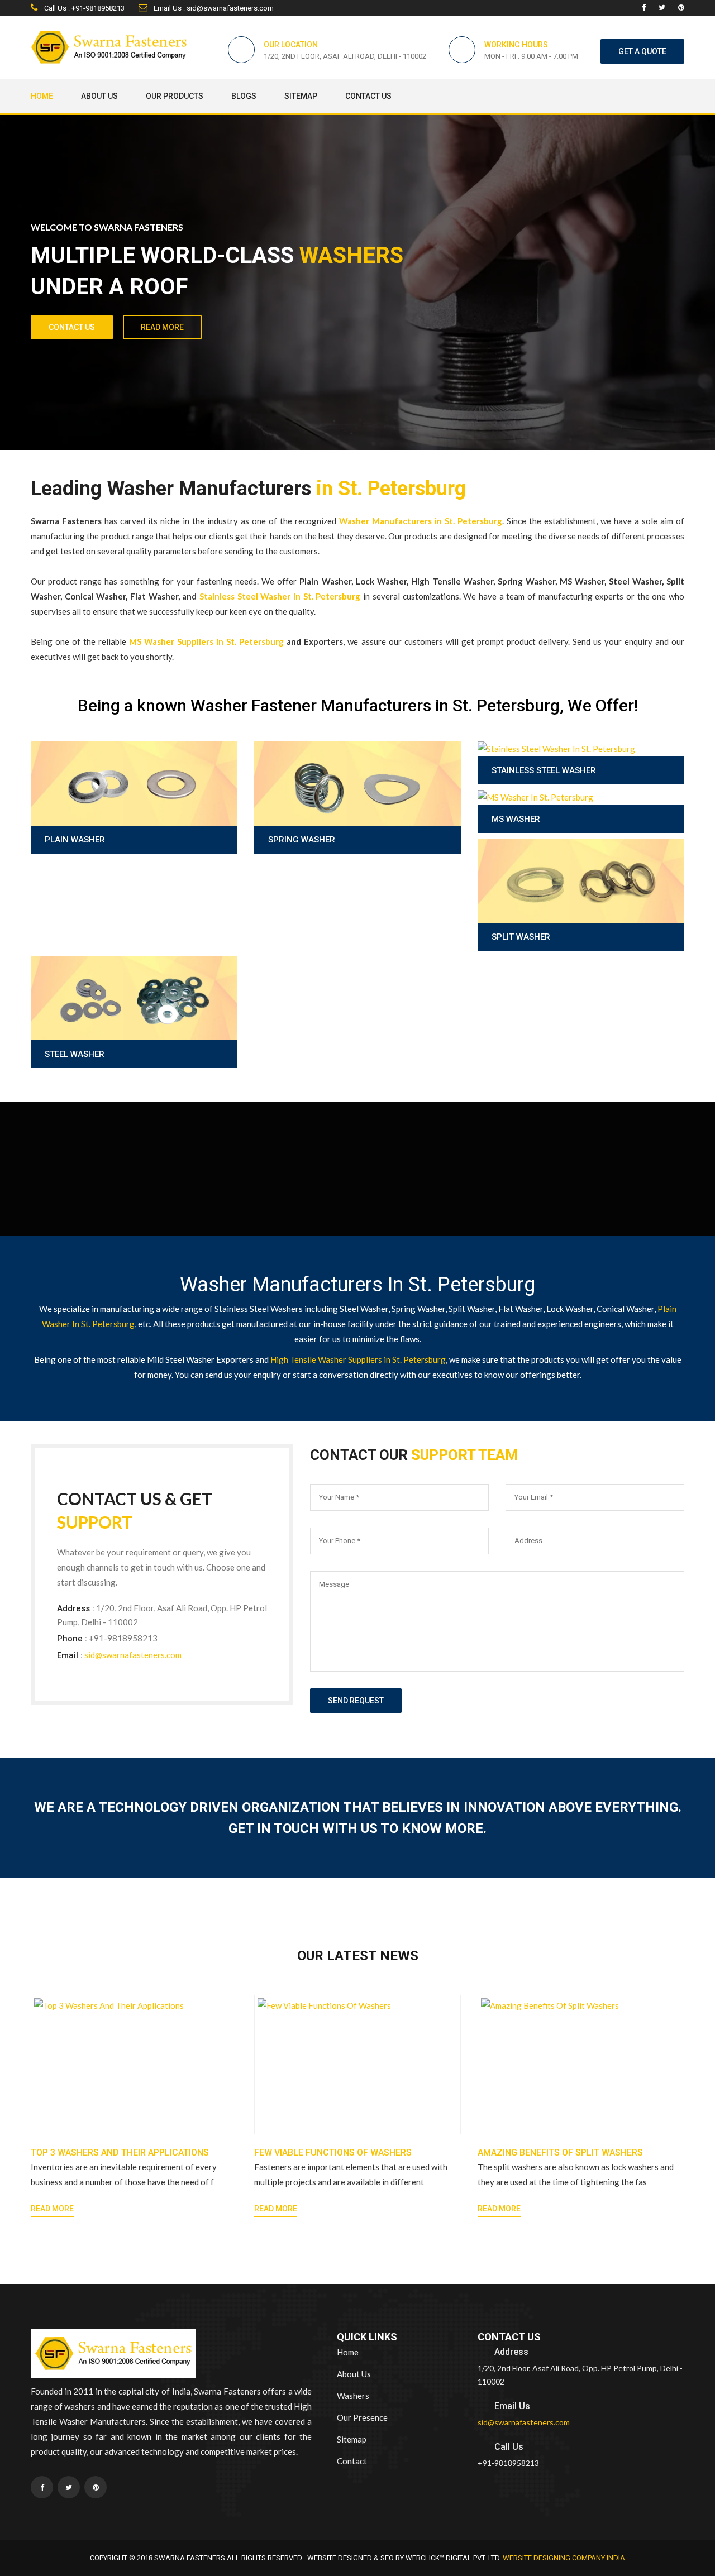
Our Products (175, 96)
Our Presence (362, 2417)
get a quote (642, 51)
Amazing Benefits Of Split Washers (560, 2153)
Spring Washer (302, 840)
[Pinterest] (681, 8)
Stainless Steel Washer (544, 770)
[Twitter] (662, 8)
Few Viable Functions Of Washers (333, 2153)
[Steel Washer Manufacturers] (134, 1026)
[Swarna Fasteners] (113, 2355)
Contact (352, 2461)
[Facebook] (644, 8)
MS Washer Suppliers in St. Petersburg (206, 641)
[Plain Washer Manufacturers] (134, 811)
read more (162, 327)
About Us (99, 96)
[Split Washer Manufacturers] (581, 909)
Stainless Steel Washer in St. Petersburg (280, 596)
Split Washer (521, 937)
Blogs (244, 96)
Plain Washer (75, 840)
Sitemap (301, 96)
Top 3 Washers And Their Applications (120, 2153)
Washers (353, 2396)
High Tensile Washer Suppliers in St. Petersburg (358, 1359)
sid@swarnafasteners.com (133, 1655)
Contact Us (368, 96)
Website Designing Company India (564, 2558)
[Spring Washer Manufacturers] (357, 811)
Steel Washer (75, 1054)
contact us (72, 327)
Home (42, 96)
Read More (52, 2209)
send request (356, 1701)
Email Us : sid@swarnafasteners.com (213, 8)
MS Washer (516, 819)
